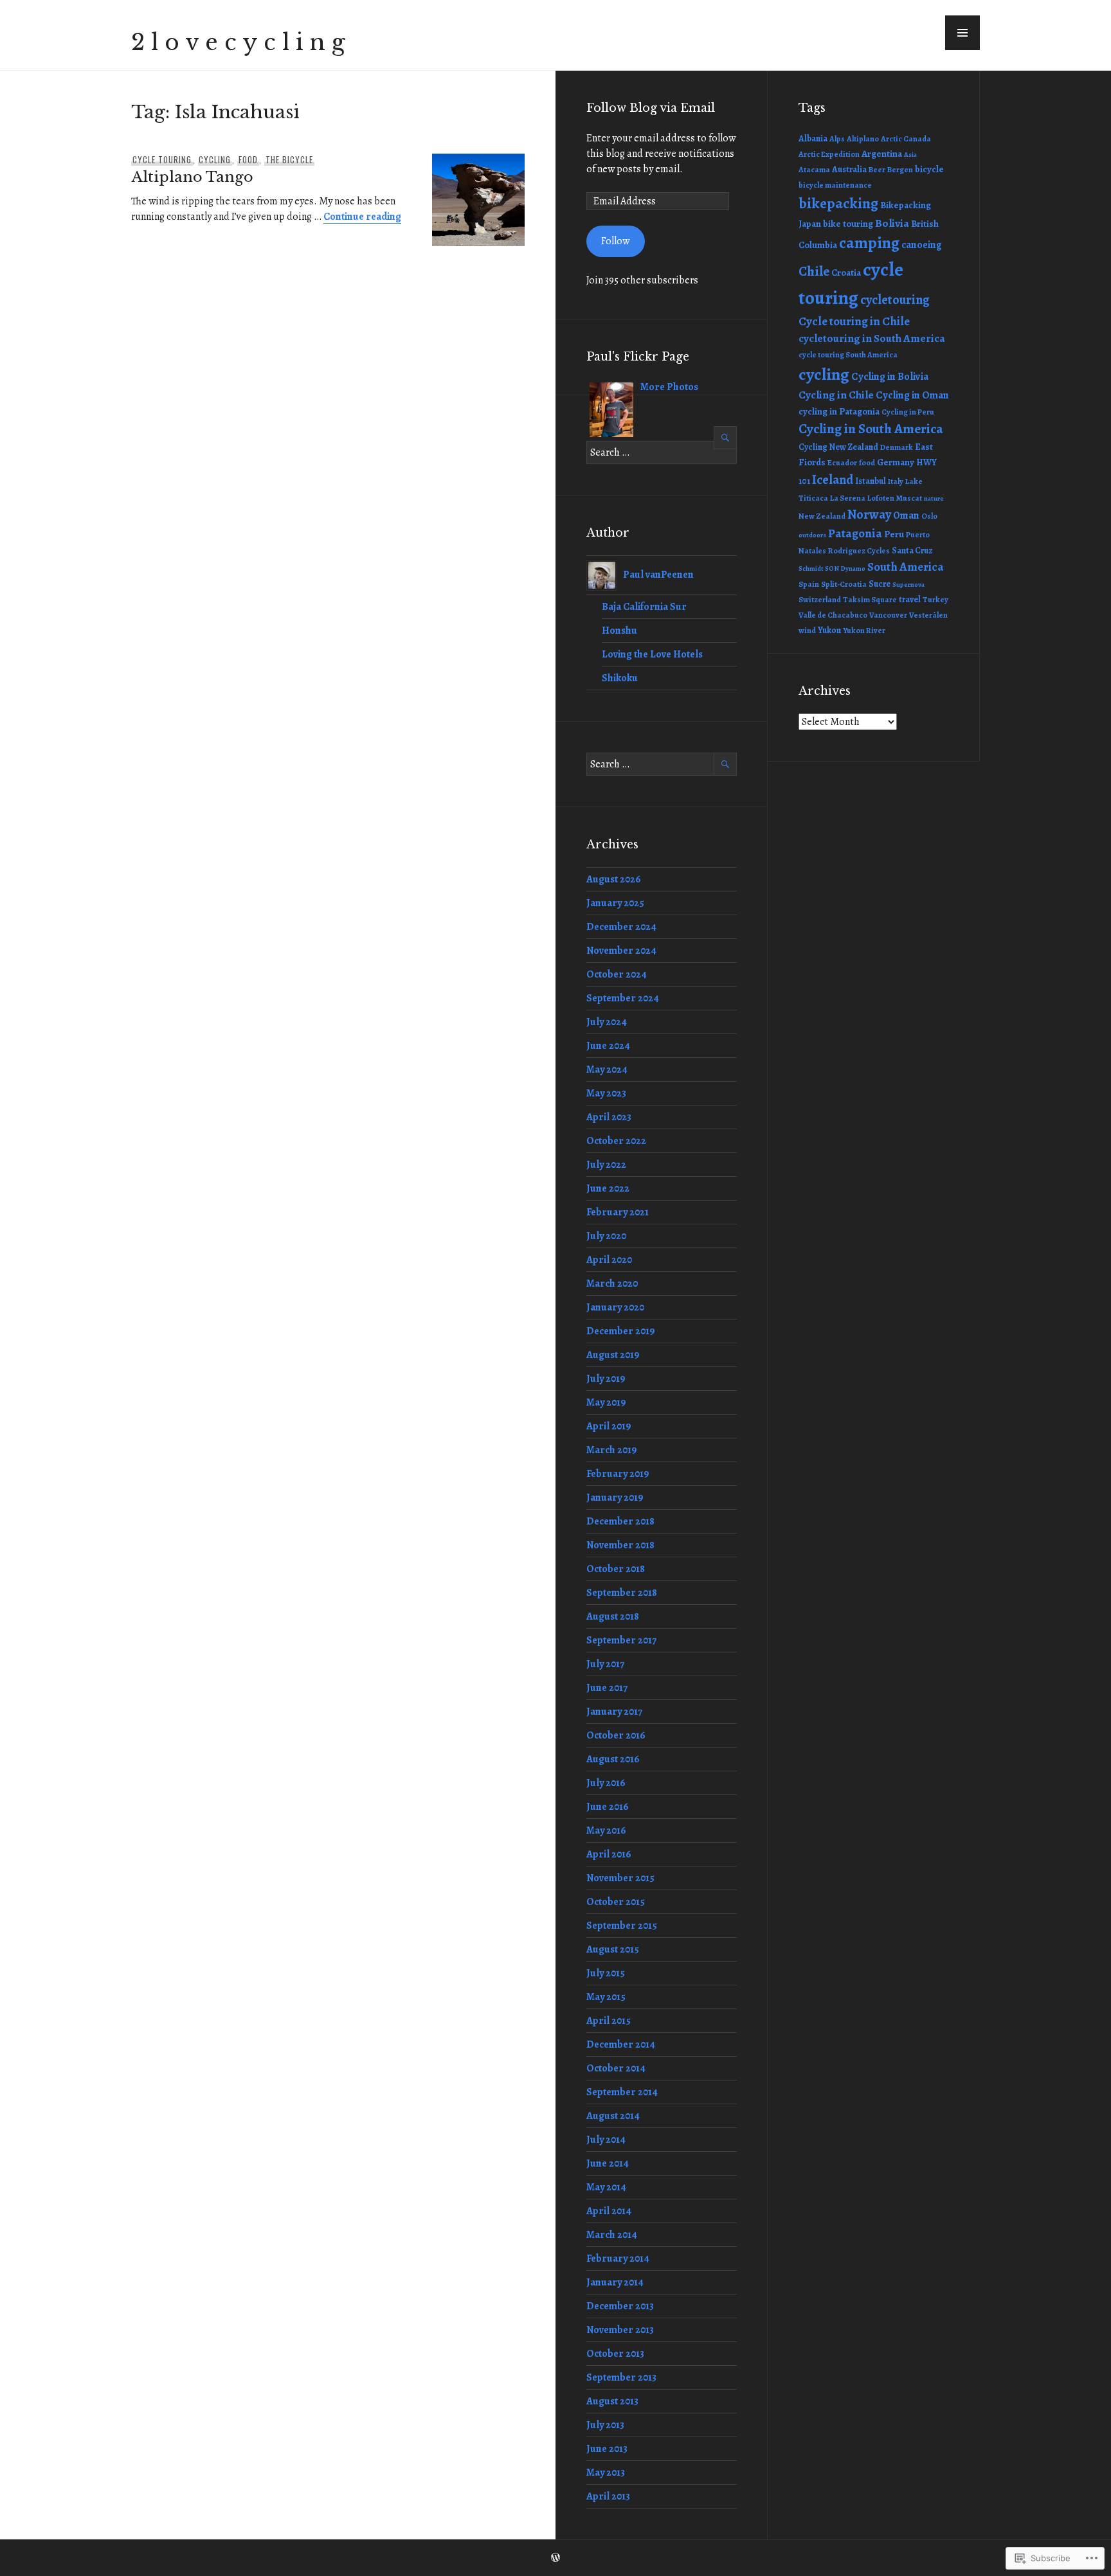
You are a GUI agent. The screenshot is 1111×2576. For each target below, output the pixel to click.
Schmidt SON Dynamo (832, 568)
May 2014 (606, 2187)
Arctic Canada (906, 139)
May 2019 (606, 1402)
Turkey (935, 600)
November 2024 (621, 951)
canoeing (922, 245)
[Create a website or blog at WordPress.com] (555, 2558)
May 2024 (607, 1069)
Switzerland (820, 600)
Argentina (882, 154)
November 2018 (620, 1545)
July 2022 (606, 1165)
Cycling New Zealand (838, 447)
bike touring (848, 224)
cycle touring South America (848, 355)
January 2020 (615, 1307)
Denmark (897, 447)
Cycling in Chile (836, 395)
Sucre (880, 584)
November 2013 (620, 2330)
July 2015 (606, 1973)
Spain (809, 584)
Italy (896, 481)
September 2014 (622, 2092)
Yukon (829, 630)
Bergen (900, 170)
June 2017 (607, 1688)
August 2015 (613, 1949)
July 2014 (606, 2140)
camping (869, 243)
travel (910, 599)
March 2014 (612, 2235)
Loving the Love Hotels (652, 654)
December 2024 (621, 927)
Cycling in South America (871, 429)
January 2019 (615, 1498)
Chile (814, 271)
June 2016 (608, 1807)
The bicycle (289, 159)
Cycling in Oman (912, 395)
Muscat (909, 498)
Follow (615, 241)
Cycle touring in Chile (854, 321)
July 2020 (606, 1236)
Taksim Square (870, 600)
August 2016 (613, 1759)
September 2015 (622, 1926)
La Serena (848, 498)
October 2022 (616, 1141)
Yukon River (864, 631)
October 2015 (616, 1902)
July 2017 (605, 1664)
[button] (962, 33)
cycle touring (162, 159)
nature (934, 498)
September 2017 (621, 1640)
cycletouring (895, 300)
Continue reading (362, 217)
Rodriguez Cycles (859, 551)
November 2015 (620, 1878)
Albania (813, 139)
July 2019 (606, 1379)
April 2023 (609, 1117)
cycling (215, 159)
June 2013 (607, 2449)
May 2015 (606, 1997)
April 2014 (609, 2211)
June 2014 (608, 2163)
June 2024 (608, 1046)
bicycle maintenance (835, 185)
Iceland (833, 479)
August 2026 (614, 879)
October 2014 (616, 2068)
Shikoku (620, 678)
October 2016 (616, 1735)
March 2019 (612, 1450)
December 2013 (620, 2306)
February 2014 (618, 2258)
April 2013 (608, 2496)
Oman (906, 515)
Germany (896, 462)
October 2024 (617, 974)
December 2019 (621, 1331)
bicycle (929, 169)
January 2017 (614, 1712)
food (867, 463)
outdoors (812, 535)
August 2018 (613, 1616)
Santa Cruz (912, 550)
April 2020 (609, 1260)
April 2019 (609, 1426)
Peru (894, 534)
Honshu (619, 631)
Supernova (908, 585)
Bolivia (892, 223)
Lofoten (881, 498)
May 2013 (606, 2473)
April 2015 (609, 2021)
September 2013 (621, 2377)
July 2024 (607, 1022)
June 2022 (608, 1188)
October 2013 (615, 2354)
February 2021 (618, 1212)
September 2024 (623, 998)
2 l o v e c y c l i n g (238, 42)
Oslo (929, 516)
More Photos (669, 387)
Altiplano (863, 139)
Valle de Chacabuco (833, 615)
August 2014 (613, 2116)
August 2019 (613, 1355)
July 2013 (605, 2425)
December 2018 (620, 1521)
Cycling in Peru (908, 412)
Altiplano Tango (192, 177)
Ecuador (842, 463)
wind (807, 631)
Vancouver (888, 615)
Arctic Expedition (829, 154)
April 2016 (609, 1854)
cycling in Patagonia (839, 411)
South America (906, 567)
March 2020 (612, 1284)
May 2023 (606, 1093)
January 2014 (615, 2282)
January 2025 (615, 903)
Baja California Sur (644, 607)
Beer (877, 170)
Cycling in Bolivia (890, 376)
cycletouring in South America (872, 338)
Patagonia (855, 533)
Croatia (846, 273)
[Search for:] (662, 452)
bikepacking (838, 203)
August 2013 (612, 2401)
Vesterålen (928, 615)
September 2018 (622, 1593)
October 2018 (616, 1569)
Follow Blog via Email (651, 108)
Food (248, 159)
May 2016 (606, 1830)
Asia (910, 155)
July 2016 (606, 1783)
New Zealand (822, 516)
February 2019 (618, 1474)
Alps (837, 139)
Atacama (814, 170)
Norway (869, 514)
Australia (849, 169)
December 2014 (621, 2044)
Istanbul (871, 481)
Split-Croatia (844, 584)
